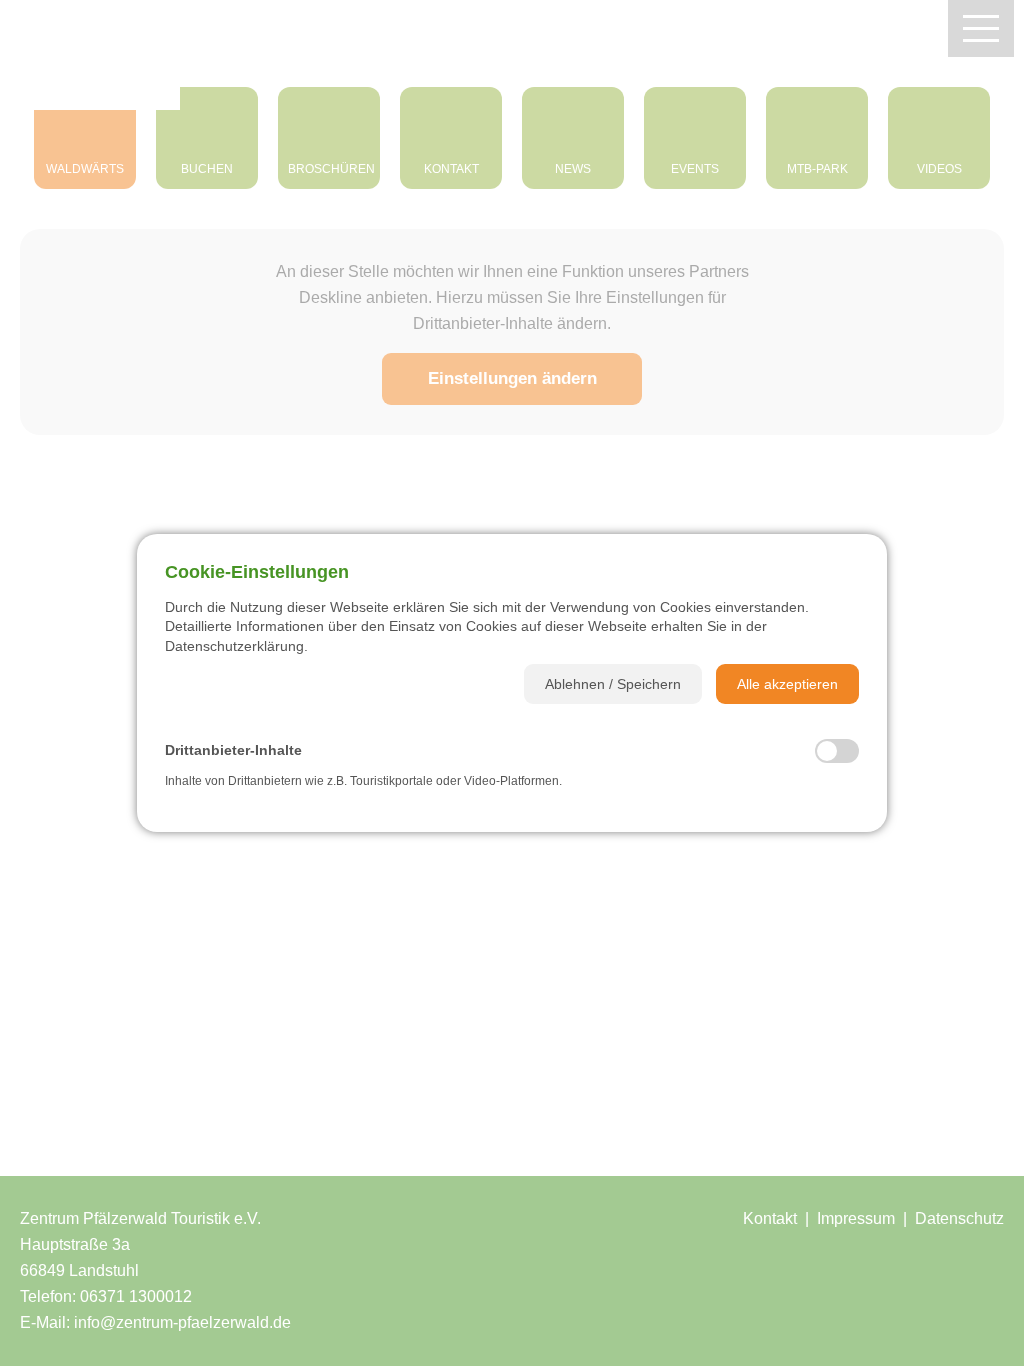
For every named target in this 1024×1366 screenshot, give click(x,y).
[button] (613, 684)
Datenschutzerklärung (234, 646)
